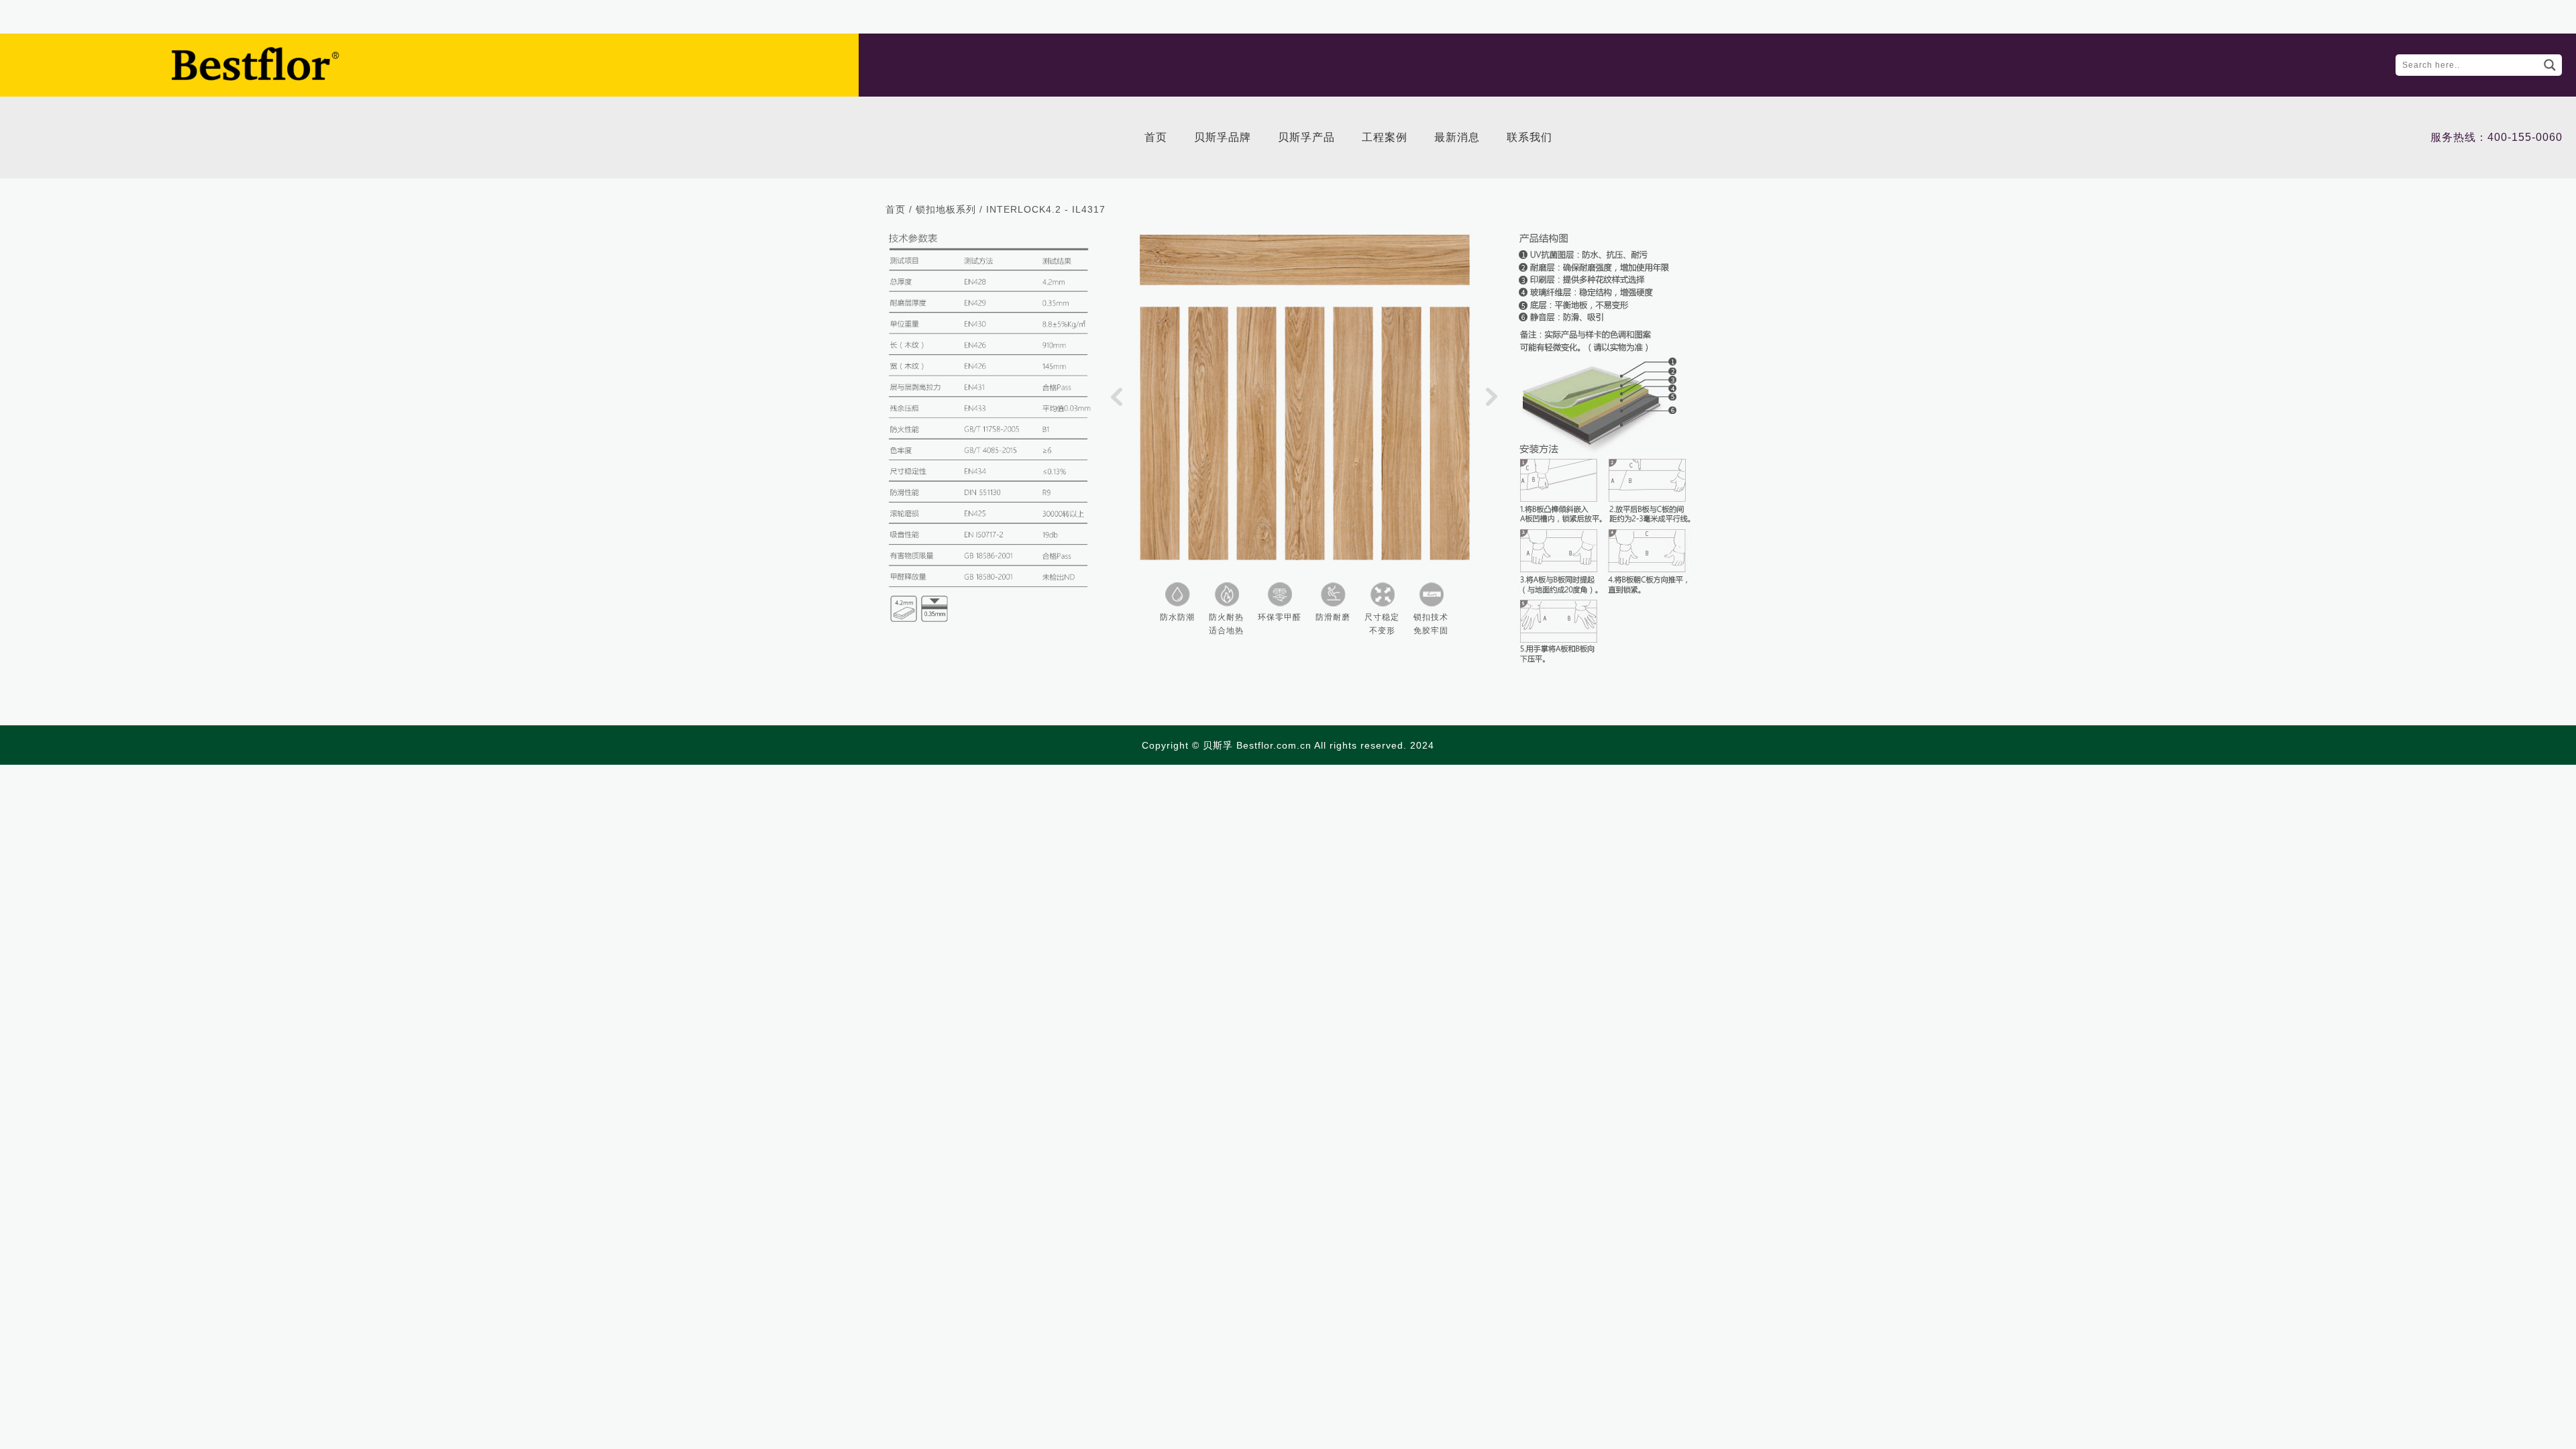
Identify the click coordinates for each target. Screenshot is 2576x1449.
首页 (896, 209)
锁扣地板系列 (946, 209)
